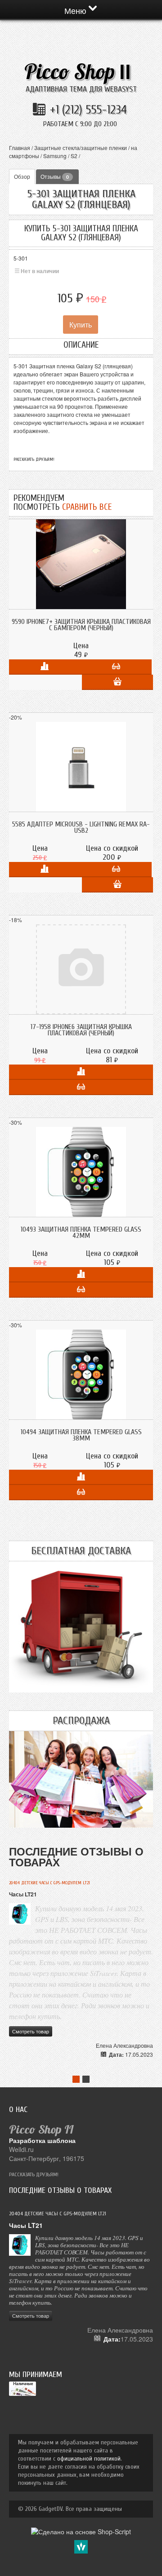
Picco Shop (78, 72)
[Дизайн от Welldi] (81, 2546)
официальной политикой (89, 2459)
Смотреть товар (31, 2031)
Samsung (55, 156)
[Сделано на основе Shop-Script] (81, 2531)
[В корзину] (117, 682)
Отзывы (55, 176)
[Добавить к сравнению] (45, 667)
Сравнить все (87, 507)
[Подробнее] (116, 667)
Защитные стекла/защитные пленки (81, 148)
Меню (76, 10)
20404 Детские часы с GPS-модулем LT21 (49, 1883)
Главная (20, 148)
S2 (74, 156)
